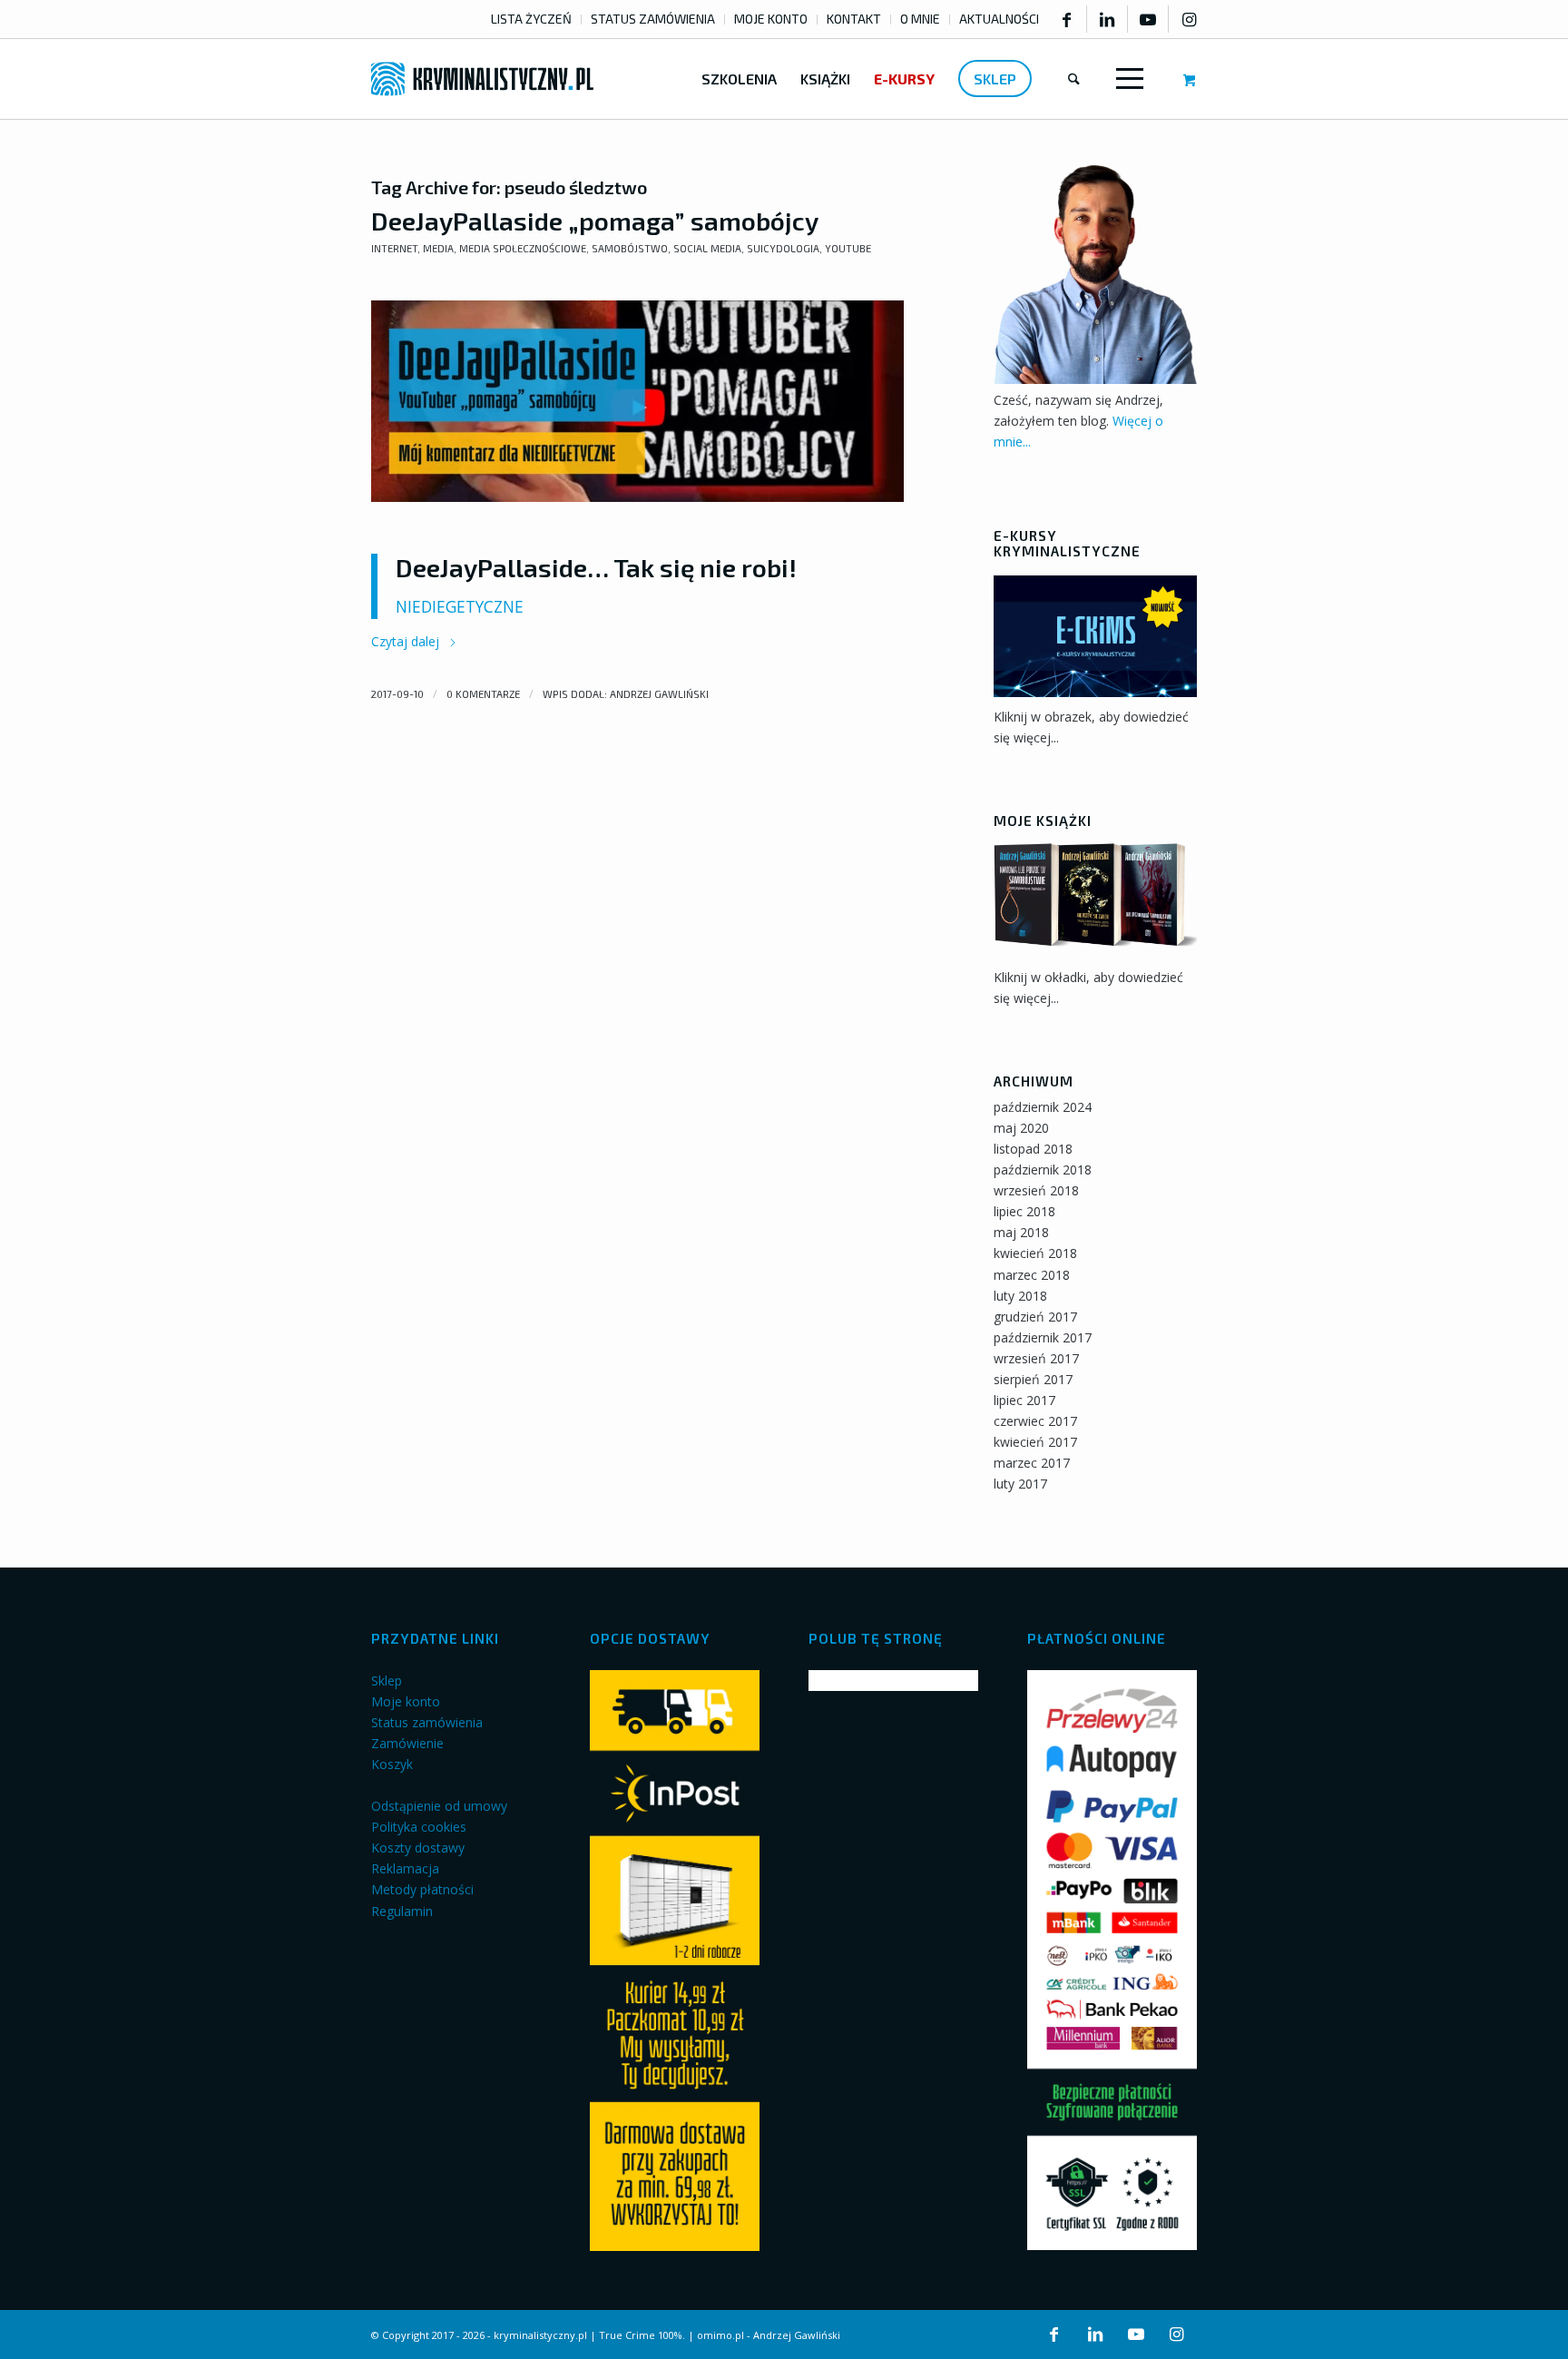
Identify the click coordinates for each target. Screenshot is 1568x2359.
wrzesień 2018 (1036, 1190)
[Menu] (1126, 79)
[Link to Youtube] (1148, 19)
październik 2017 (1043, 1337)
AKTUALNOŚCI (999, 19)
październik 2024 (1043, 1107)
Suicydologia (783, 248)
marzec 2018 (1032, 1275)
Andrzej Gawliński (659, 694)
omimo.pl (720, 2335)
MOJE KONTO (771, 19)
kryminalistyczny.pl (540, 2335)
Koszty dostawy (418, 1848)
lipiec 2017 (1024, 1400)
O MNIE (920, 19)
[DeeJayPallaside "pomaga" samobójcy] (637, 402)
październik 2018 (1043, 1170)
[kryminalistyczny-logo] (482, 79)
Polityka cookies (419, 1827)
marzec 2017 (1032, 1463)
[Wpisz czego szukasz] (1074, 79)
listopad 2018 (1033, 1149)
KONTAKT (854, 19)
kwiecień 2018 (1035, 1253)
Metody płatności (422, 1889)
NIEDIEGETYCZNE (460, 607)
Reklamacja (405, 1868)
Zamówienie (407, 1743)
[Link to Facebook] (1066, 19)
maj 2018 (1021, 1232)
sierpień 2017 (1033, 1379)
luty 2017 (1020, 1484)
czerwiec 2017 (1035, 1421)
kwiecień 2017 (1035, 1442)
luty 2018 (1020, 1296)
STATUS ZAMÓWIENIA (653, 19)
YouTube (848, 248)
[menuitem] (532, 20)
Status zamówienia (427, 1722)
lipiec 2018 (1024, 1211)
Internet (394, 248)
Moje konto (406, 1701)
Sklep (387, 1681)
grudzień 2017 (1035, 1317)
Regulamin (402, 1911)
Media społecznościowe (523, 248)
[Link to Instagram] (1189, 19)
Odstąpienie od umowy (439, 1806)
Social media (707, 248)
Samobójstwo (630, 248)
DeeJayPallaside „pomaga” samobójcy (595, 221)
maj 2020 (1021, 1128)
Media (438, 248)
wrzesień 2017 (1036, 1358)
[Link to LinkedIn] (1107, 19)
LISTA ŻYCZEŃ (531, 19)
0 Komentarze (483, 694)
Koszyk (392, 1764)
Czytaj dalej (407, 641)
